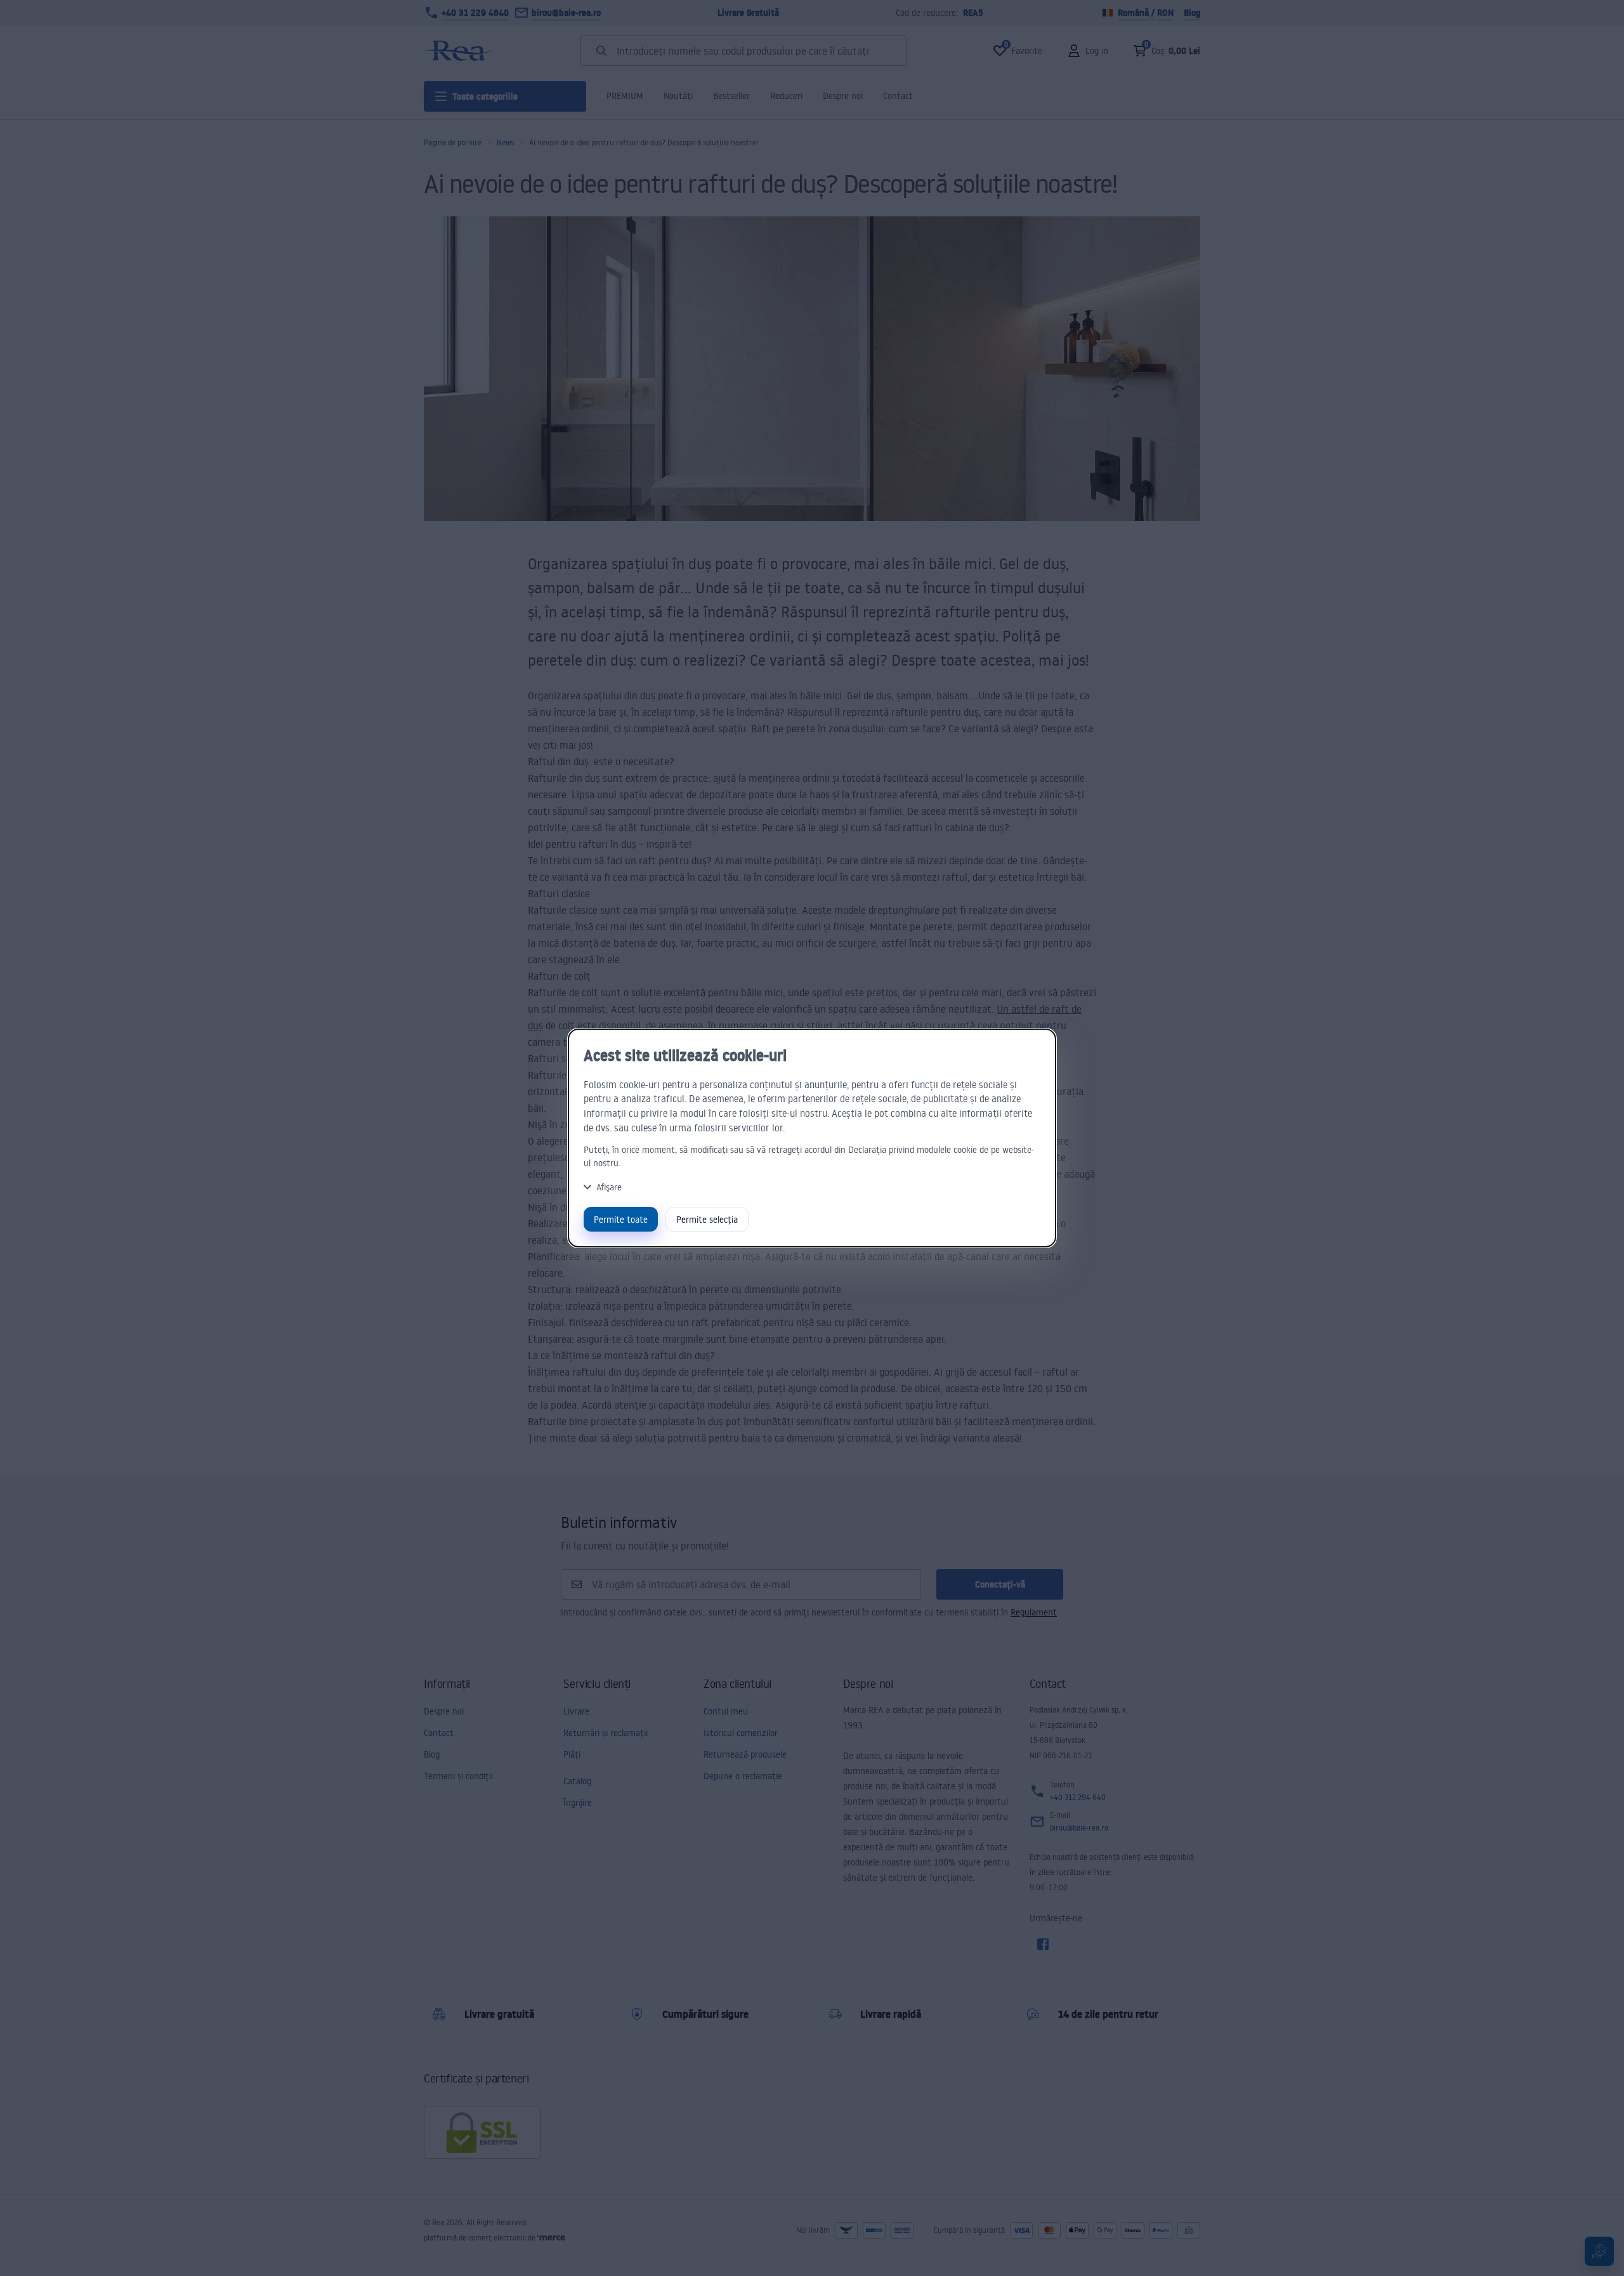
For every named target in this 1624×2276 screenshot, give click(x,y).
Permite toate (621, 1219)
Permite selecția (707, 1219)
